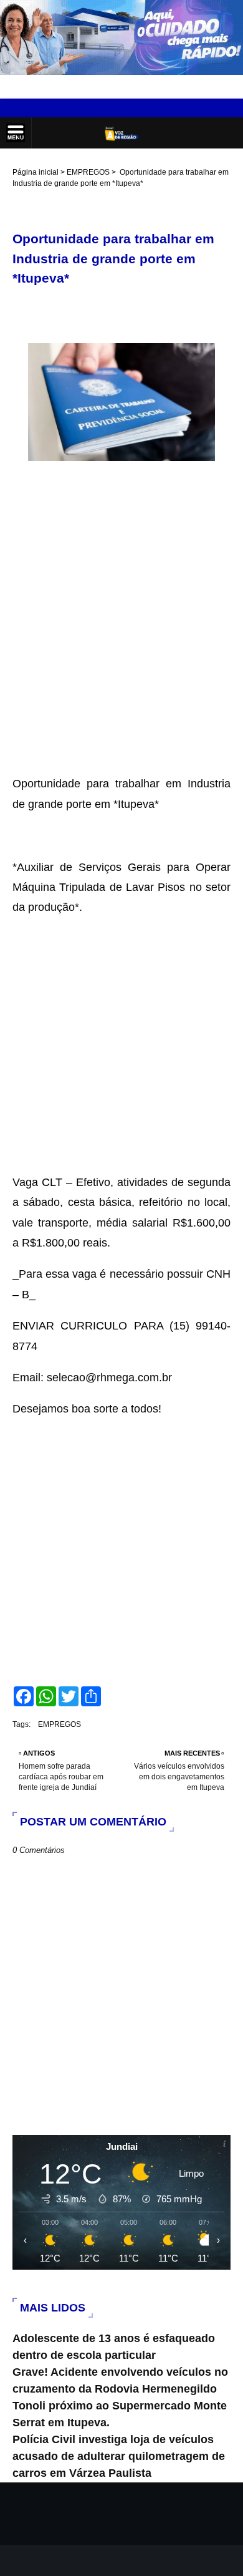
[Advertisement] (121, 652)
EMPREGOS (88, 172)
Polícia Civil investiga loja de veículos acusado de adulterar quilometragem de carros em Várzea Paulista (119, 2456)
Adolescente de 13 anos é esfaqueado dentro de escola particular (114, 2347)
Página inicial (36, 172)
